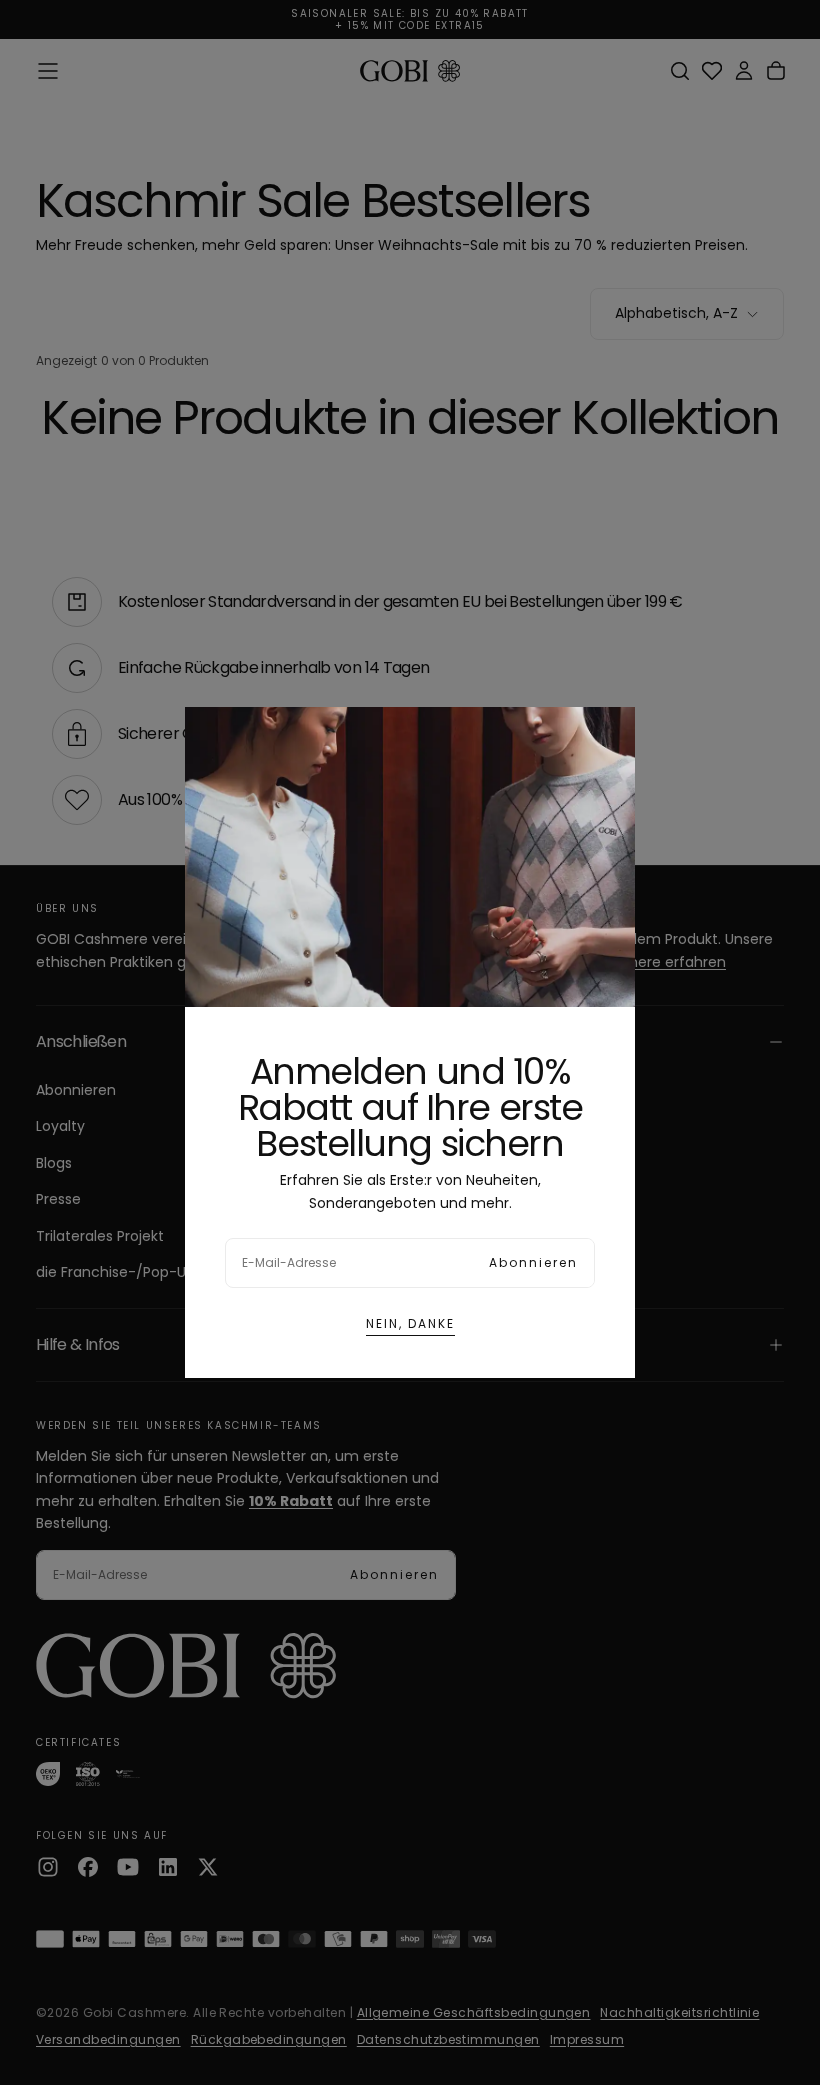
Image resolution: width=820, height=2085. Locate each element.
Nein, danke (410, 1323)
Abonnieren (533, 1262)
